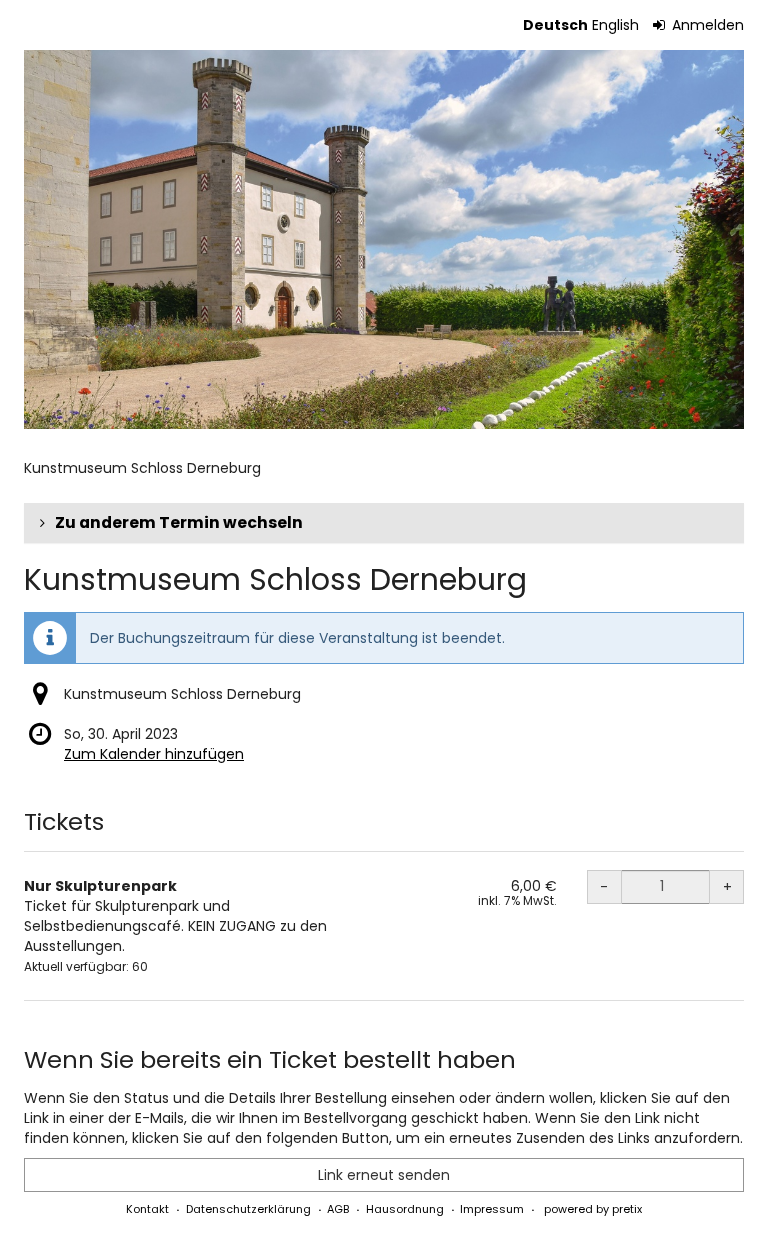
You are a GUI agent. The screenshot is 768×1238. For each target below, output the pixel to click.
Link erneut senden (384, 1175)
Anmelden (706, 25)
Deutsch (555, 25)
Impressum (492, 1209)
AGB (338, 1209)
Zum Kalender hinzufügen (154, 754)
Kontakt (147, 1209)
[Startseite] (384, 239)
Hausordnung (405, 1209)
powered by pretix (593, 1209)
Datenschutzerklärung (248, 1209)
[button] (384, 523)
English (615, 25)
